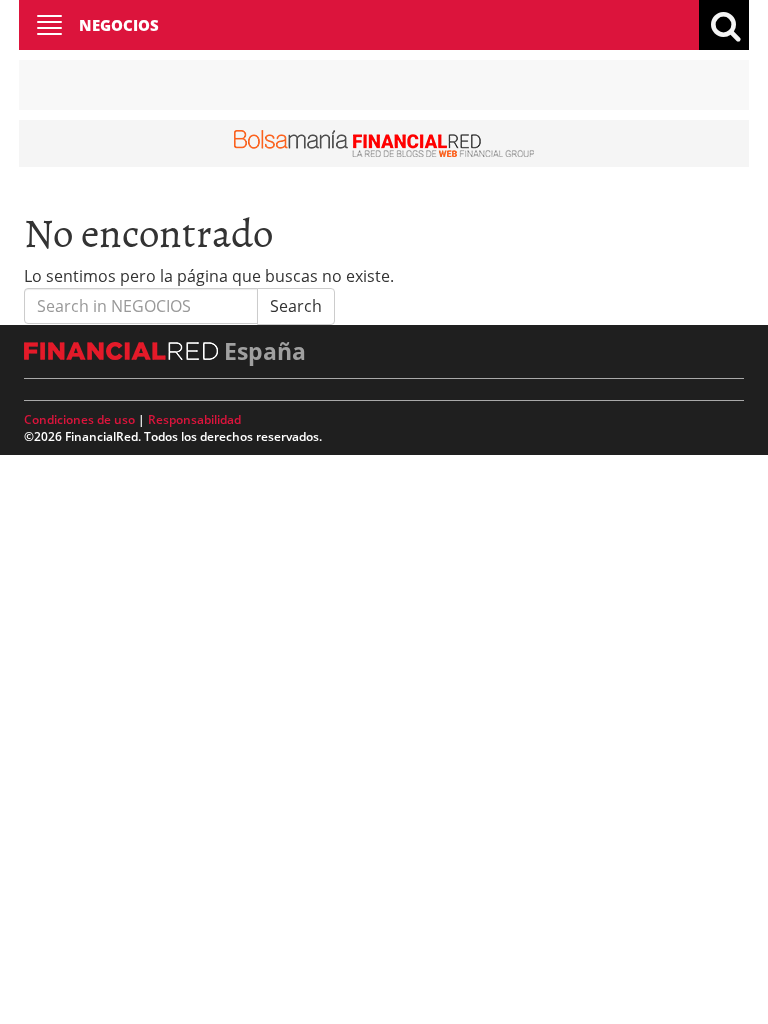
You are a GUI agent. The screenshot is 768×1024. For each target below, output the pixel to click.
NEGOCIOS (119, 25)
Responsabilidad (194, 419)
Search (296, 306)
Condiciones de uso (79, 419)
